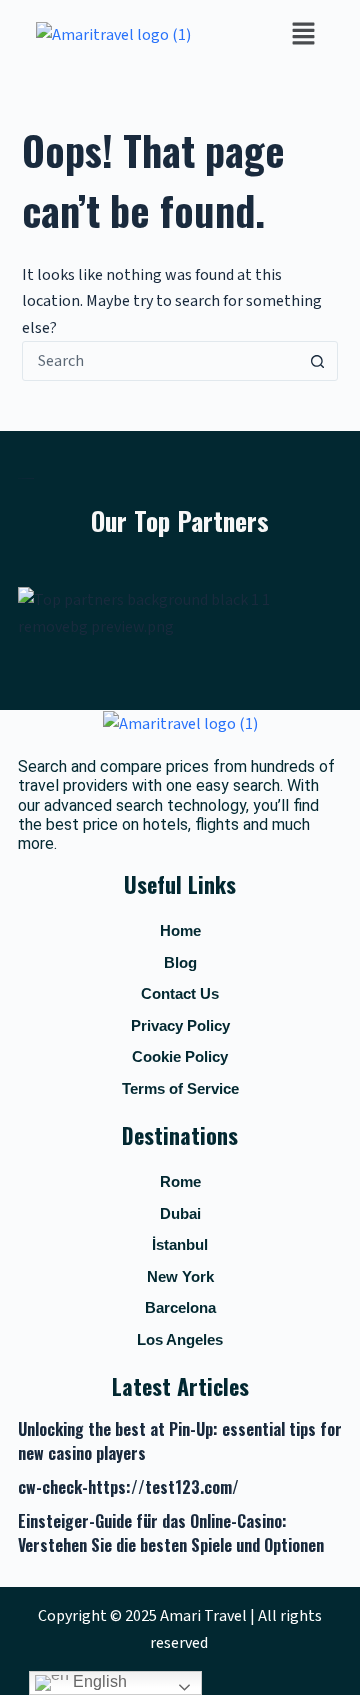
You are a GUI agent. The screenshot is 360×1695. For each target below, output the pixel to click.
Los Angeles (180, 1339)
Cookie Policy (180, 1056)
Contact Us (180, 993)
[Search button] (317, 361)
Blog (180, 962)
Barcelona (180, 1307)
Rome (180, 1181)
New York (180, 1276)
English (98, 1681)
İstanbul (180, 1244)
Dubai (180, 1213)
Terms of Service (180, 1088)
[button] (304, 35)
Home (180, 930)
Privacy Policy (180, 1025)
